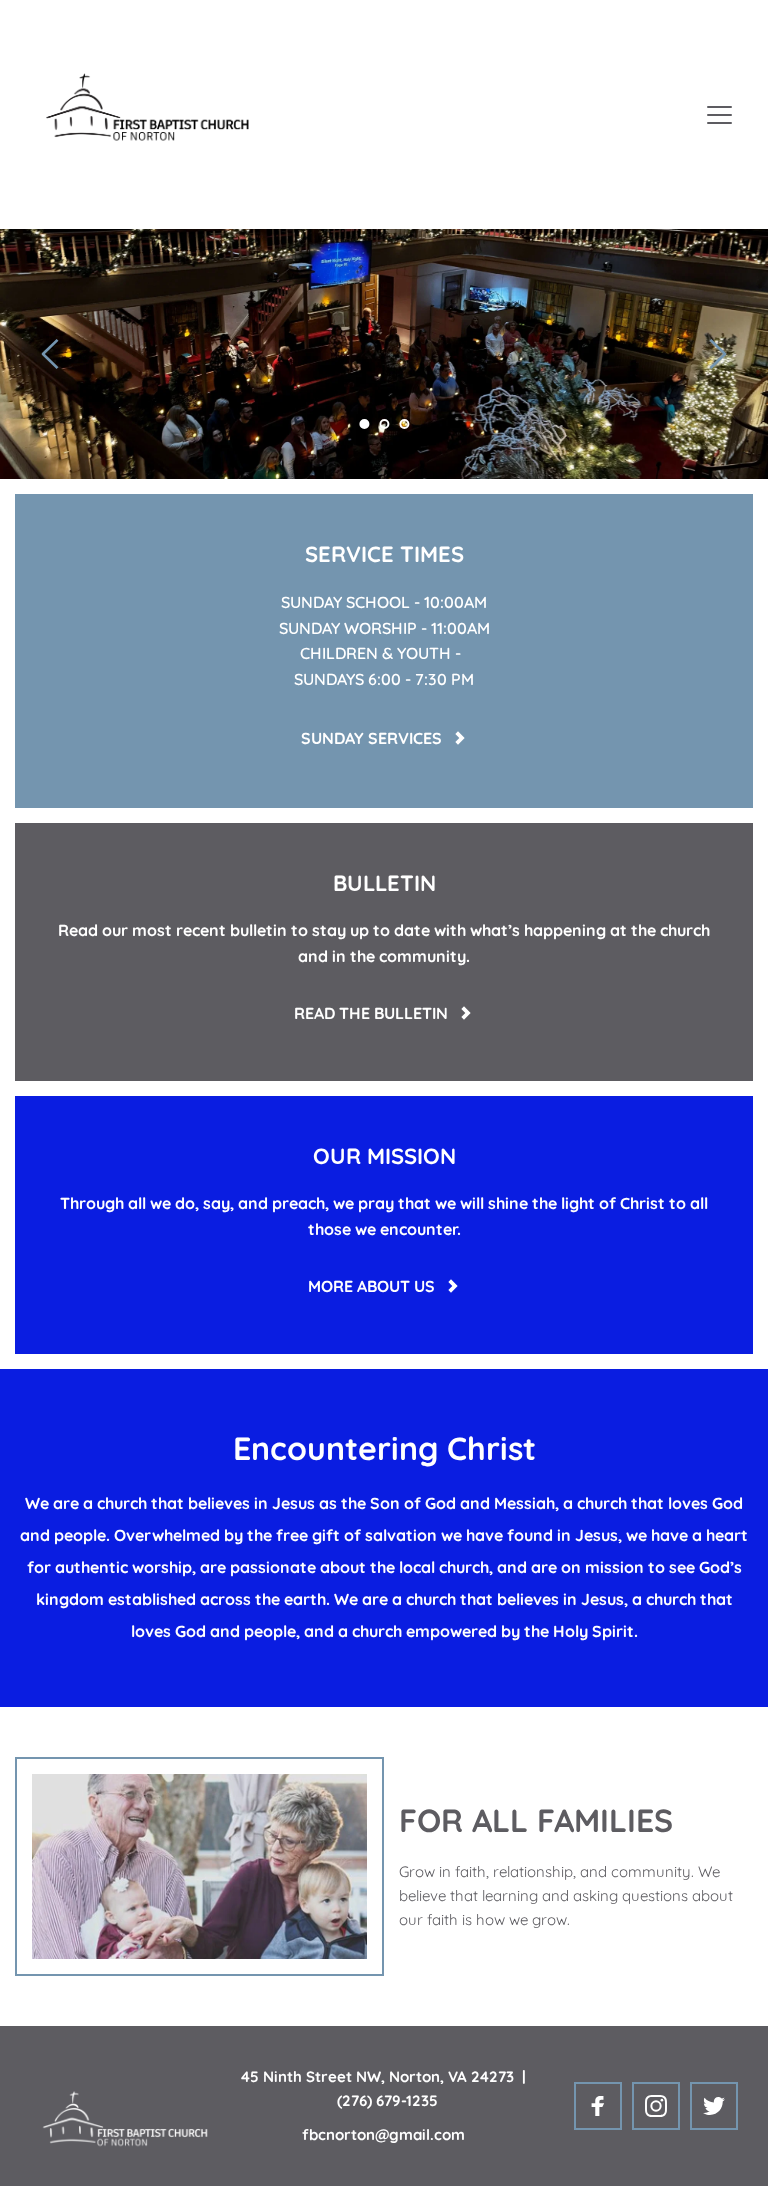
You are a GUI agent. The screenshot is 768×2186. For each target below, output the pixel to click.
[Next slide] (717, 354)
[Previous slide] (51, 354)
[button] (719, 114)
